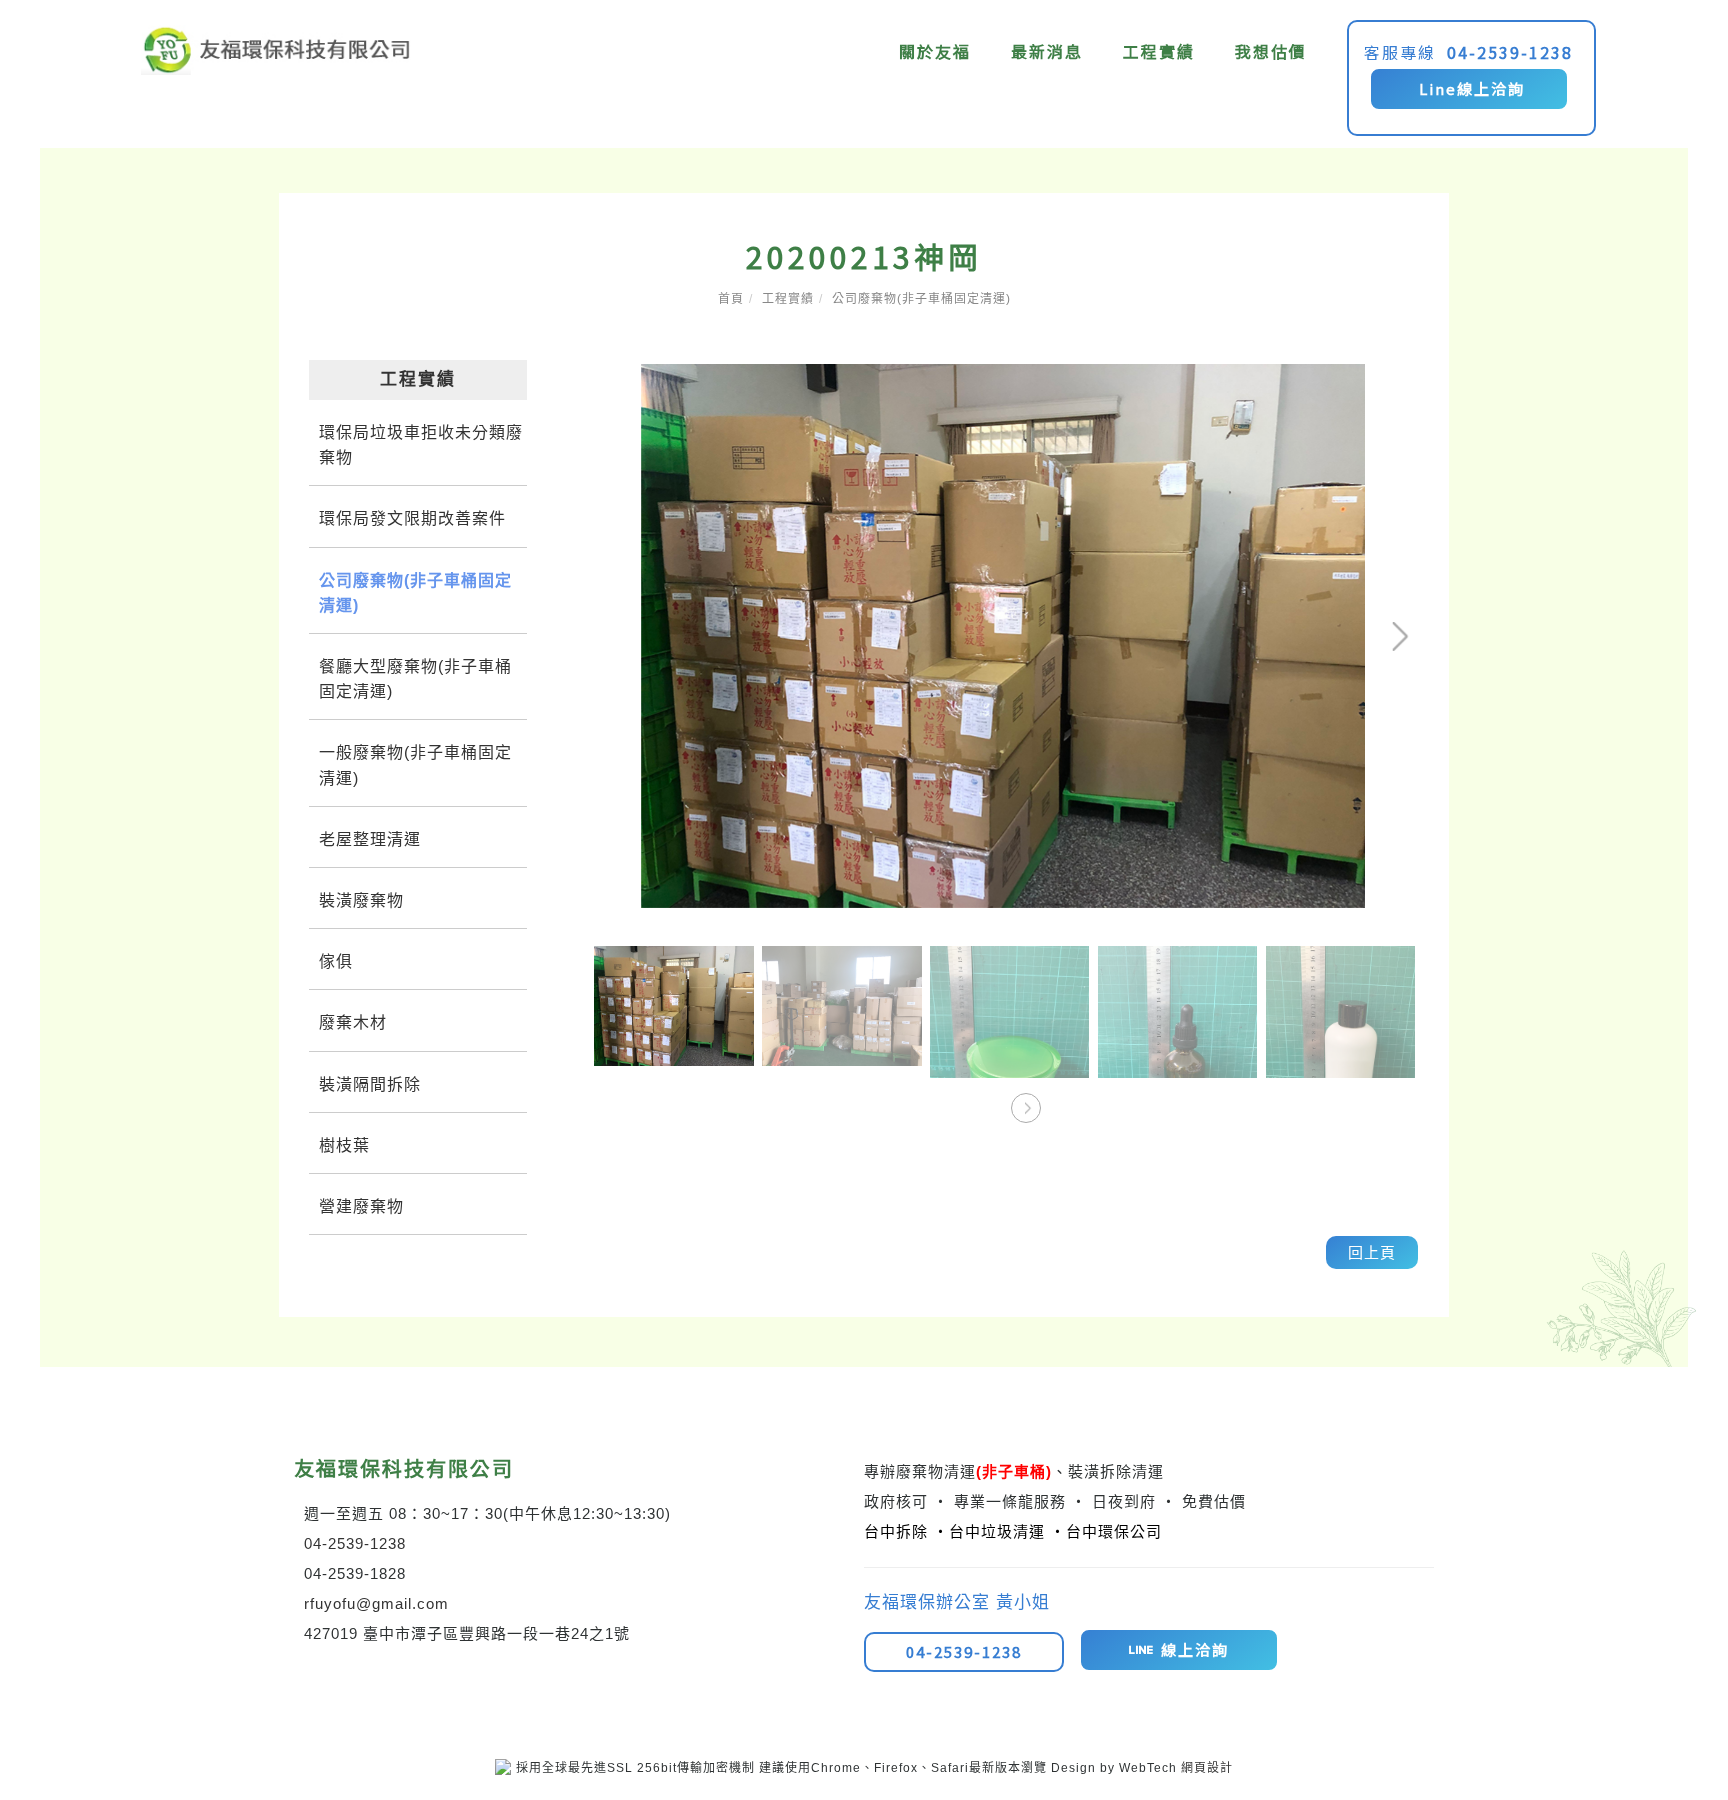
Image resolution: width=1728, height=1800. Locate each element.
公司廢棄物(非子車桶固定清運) (921, 299)
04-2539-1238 (1511, 52)
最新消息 (1048, 51)
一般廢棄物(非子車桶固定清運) (415, 765)
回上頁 (1372, 1252)
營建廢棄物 (361, 1206)
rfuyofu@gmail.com (376, 1603)
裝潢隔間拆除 (370, 1084)
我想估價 (1272, 51)
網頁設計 (1207, 1768)
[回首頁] (276, 50)
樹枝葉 (344, 1145)
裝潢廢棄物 (361, 900)
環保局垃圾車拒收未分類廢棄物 (421, 445)
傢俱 (336, 961)
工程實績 (1160, 51)
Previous (624, 377)
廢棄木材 (353, 1022)
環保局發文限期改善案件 (412, 518)
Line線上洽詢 (1469, 88)
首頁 (731, 299)
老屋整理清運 (370, 839)
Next (1332, 377)
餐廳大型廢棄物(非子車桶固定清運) (415, 679)
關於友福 (936, 51)
